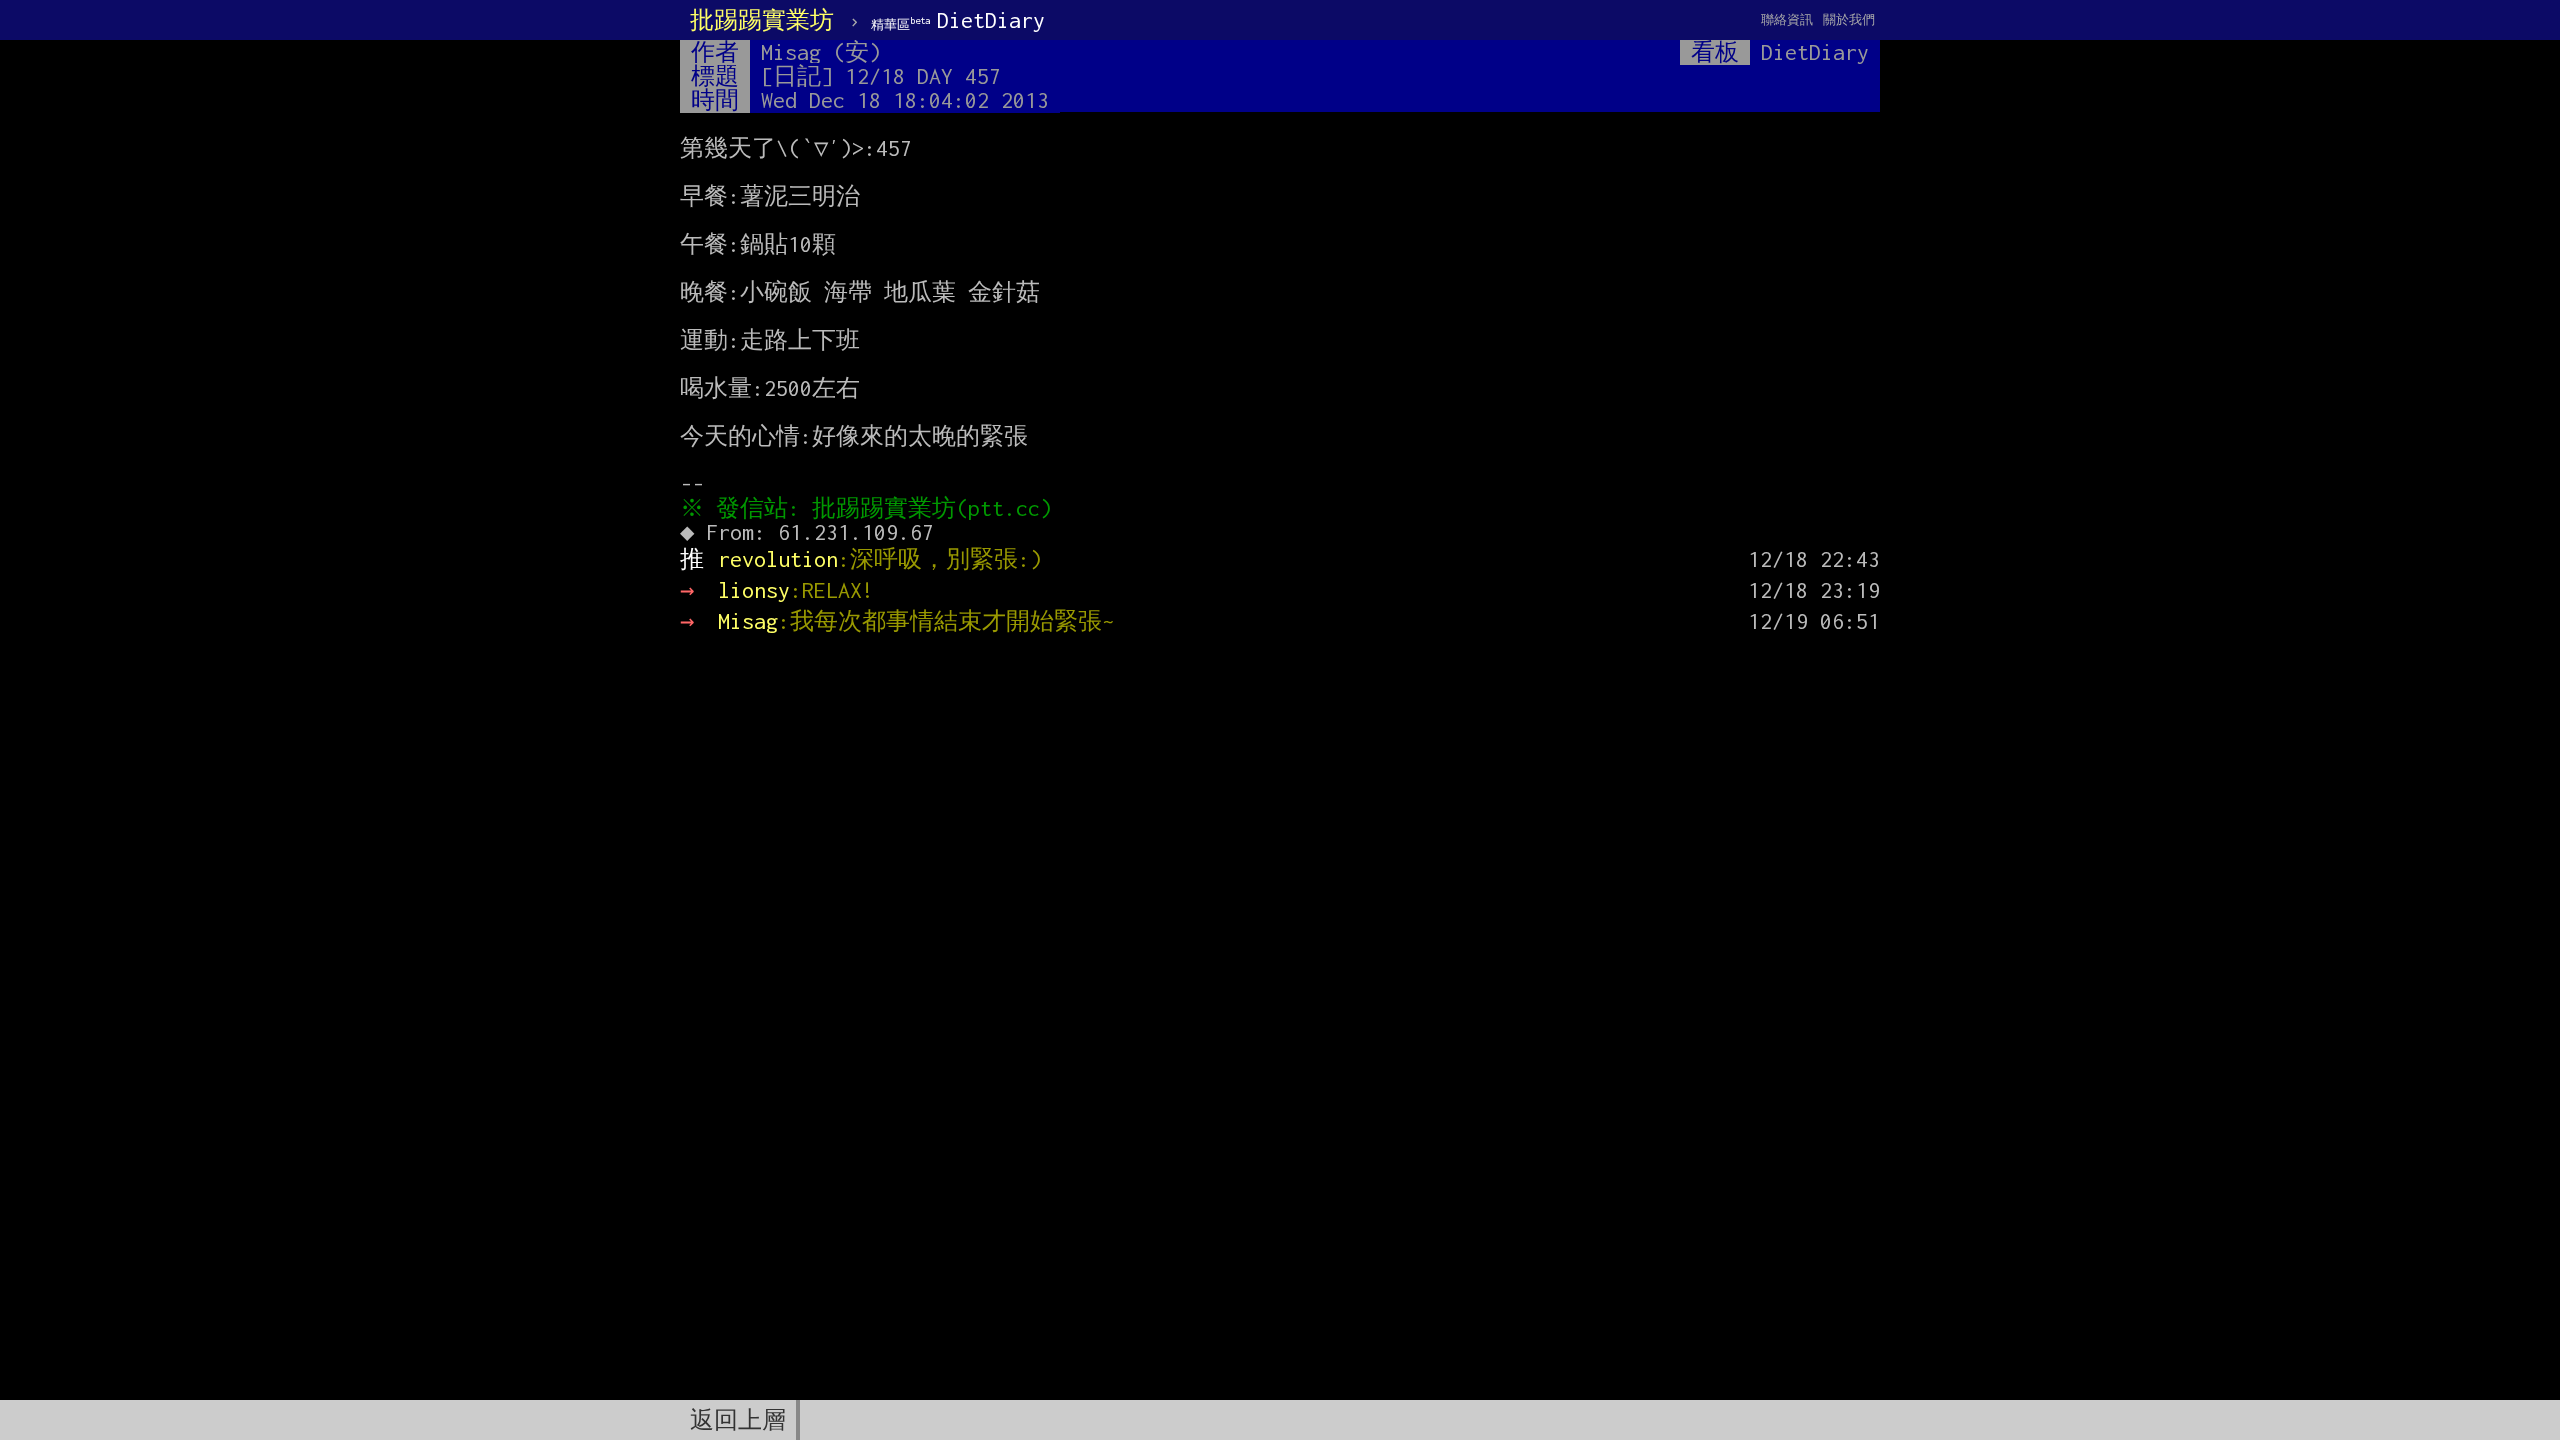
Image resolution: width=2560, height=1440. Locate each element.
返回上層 (738, 1420)
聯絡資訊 (1787, 19)
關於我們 (1849, 19)
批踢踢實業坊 (762, 20)
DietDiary (958, 20)
